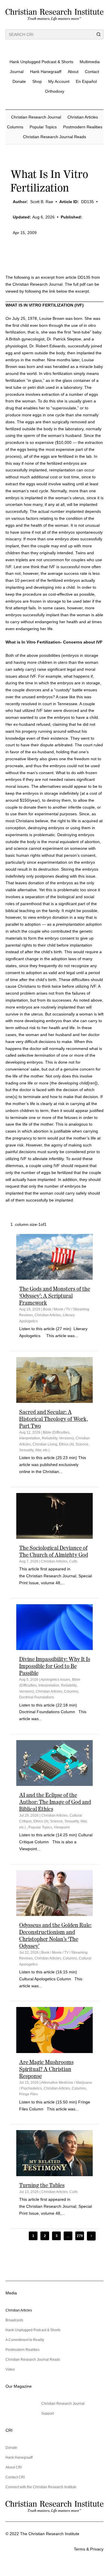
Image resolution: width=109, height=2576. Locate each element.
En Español (86, 81)
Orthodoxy (55, 91)
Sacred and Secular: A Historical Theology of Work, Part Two (53, 1419)
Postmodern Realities (83, 127)
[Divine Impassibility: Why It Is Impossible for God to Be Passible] (55, 1627)
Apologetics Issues (56, 1680)
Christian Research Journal (36, 117)
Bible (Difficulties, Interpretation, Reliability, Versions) (50, 1686)
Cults (73, 1561)
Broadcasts (14, 2320)
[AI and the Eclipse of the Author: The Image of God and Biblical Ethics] (55, 1763)
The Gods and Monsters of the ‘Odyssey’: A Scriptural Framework (55, 1296)
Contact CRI (15, 2477)
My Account (59, 81)
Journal (17, 72)
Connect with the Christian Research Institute (41, 2487)
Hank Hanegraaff (46, 72)
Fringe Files (28, 2094)
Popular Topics (43, 127)
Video (10, 2369)
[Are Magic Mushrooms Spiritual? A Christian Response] (55, 2030)
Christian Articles (83, 117)
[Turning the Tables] (55, 2153)
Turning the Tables (42, 2185)
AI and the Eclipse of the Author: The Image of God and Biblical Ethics (55, 1802)
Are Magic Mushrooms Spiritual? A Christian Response (46, 2069)
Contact (92, 72)
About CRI (14, 2467)
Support (48, 2413)
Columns (15, 127)
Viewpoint (62, 1827)
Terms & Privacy (89, 2549)
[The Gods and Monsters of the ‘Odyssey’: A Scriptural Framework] (55, 1257)
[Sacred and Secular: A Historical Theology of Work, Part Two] (55, 1380)
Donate (19, 81)
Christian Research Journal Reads (54, 137)
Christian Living (45, 1444)
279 (80, 2236)
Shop (37, 81)
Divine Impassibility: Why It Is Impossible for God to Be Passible (55, 1666)
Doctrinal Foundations (37, 1697)
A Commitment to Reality (25, 2340)
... (68, 2236)
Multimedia (90, 62)
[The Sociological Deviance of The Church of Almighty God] (55, 1516)
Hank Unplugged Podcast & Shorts (41, 62)
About (73, 72)
